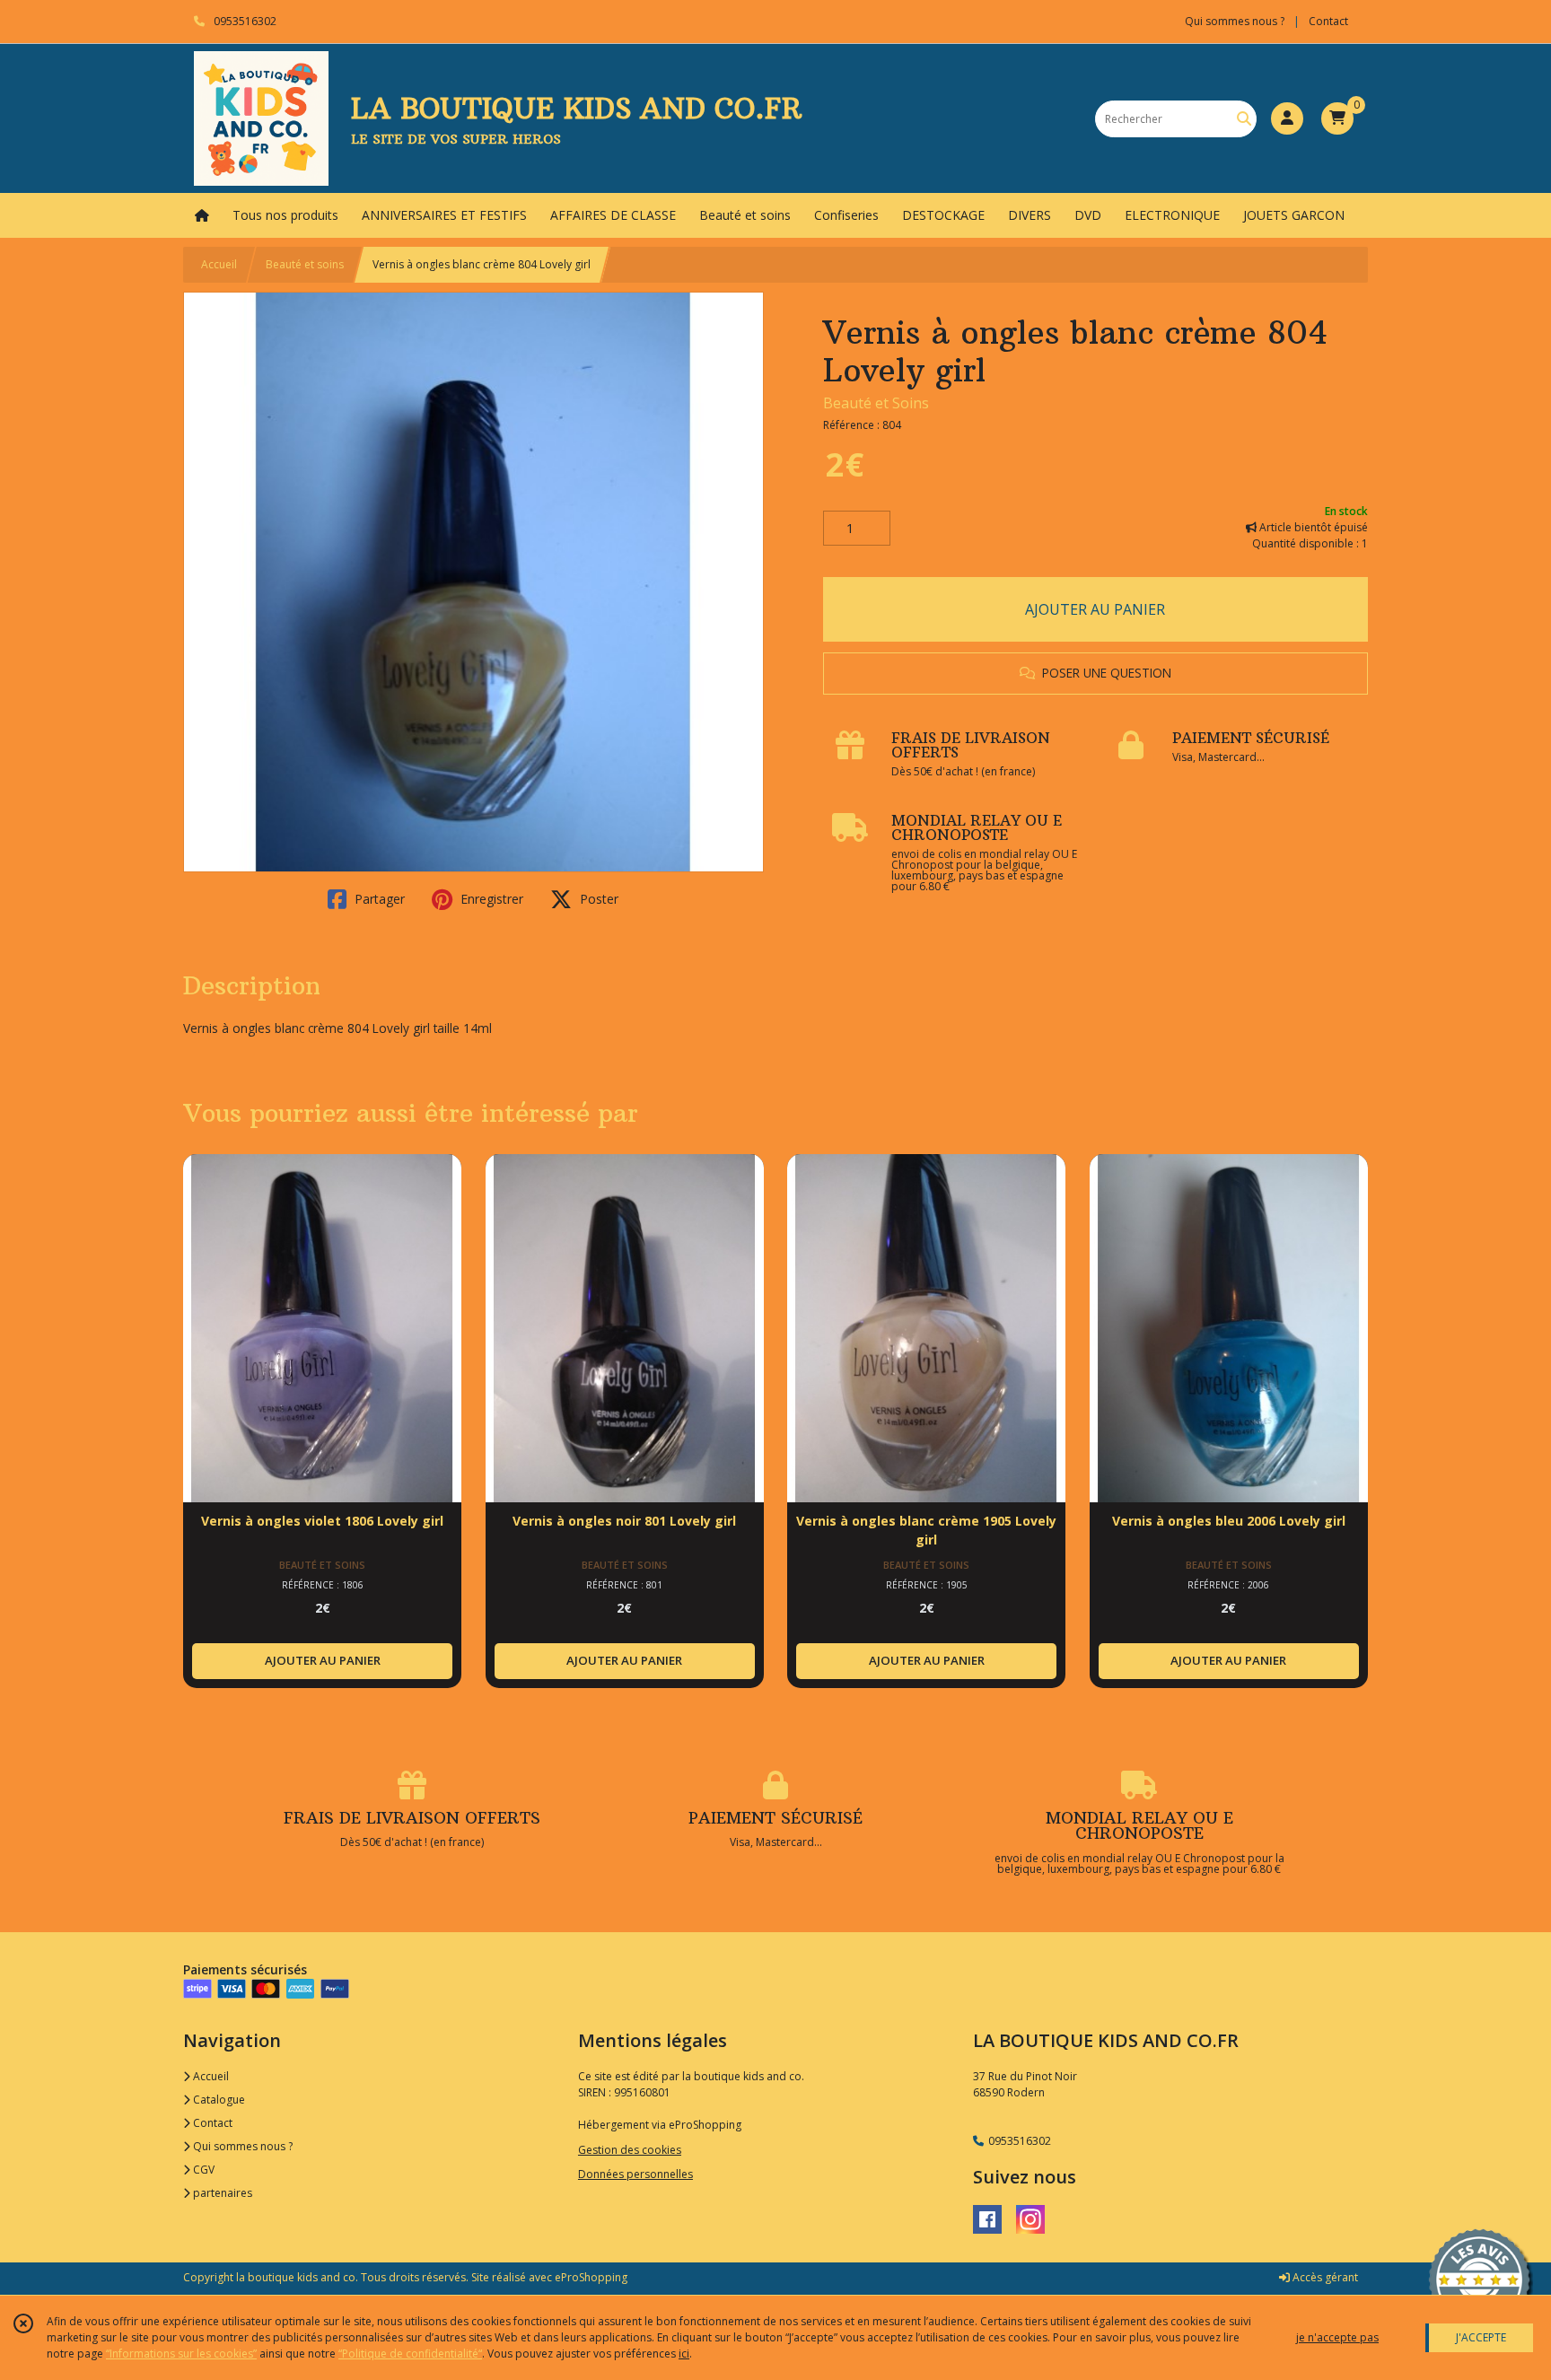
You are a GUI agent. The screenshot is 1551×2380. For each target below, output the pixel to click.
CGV (202, 2170)
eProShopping (591, 2277)
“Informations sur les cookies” (181, 2354)
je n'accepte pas (1337, 2337)
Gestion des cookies (630, 2150)
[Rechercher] (1244, 119)
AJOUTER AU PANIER (1095, 609)
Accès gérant (1324, 2277)
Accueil (219, 264)
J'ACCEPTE (1481, 2337)
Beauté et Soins (876, 403)
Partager (378, 899)
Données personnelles (635, 2174)
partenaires (221, 2193)
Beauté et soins (305, 264)
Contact (1328, 21)
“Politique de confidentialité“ (410, 2354)
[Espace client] (1287, 118)
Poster (597, 899)
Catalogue (218, 2100)
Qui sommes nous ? (241, 2146)
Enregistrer (490, 899)
